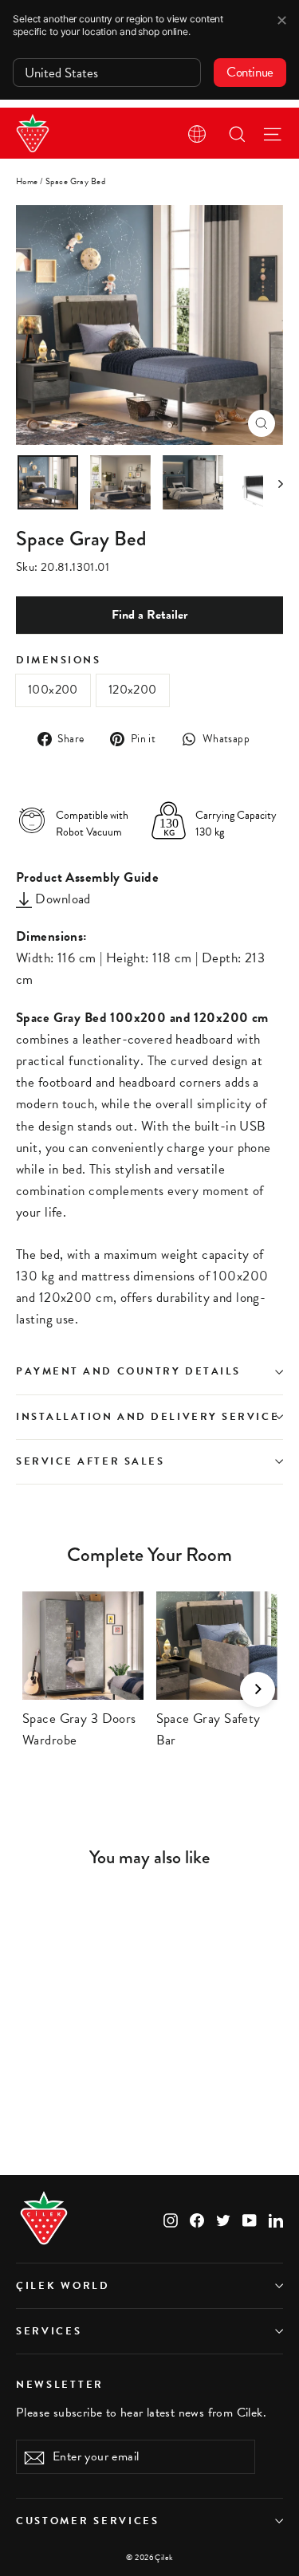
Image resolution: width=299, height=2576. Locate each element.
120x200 (133, 690)
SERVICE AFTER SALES (90, 1461)
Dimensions (59, 661)
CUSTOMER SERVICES (88, 2521)
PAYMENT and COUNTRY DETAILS (130, 1371)
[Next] (258, 1689)
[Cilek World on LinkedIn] (276, 2218)
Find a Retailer (149, 615)
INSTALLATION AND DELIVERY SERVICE (148, 1417)
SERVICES (49, 2331)
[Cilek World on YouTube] (250, 2218)
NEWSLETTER (60, 2384)
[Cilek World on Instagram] (171, 2218)
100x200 (53, 690)
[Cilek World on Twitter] (223, 2218)
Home (27, 181)
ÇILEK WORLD (63, 2286)
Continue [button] (250, 72)
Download (61, 899)
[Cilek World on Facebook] (197, 2218)
